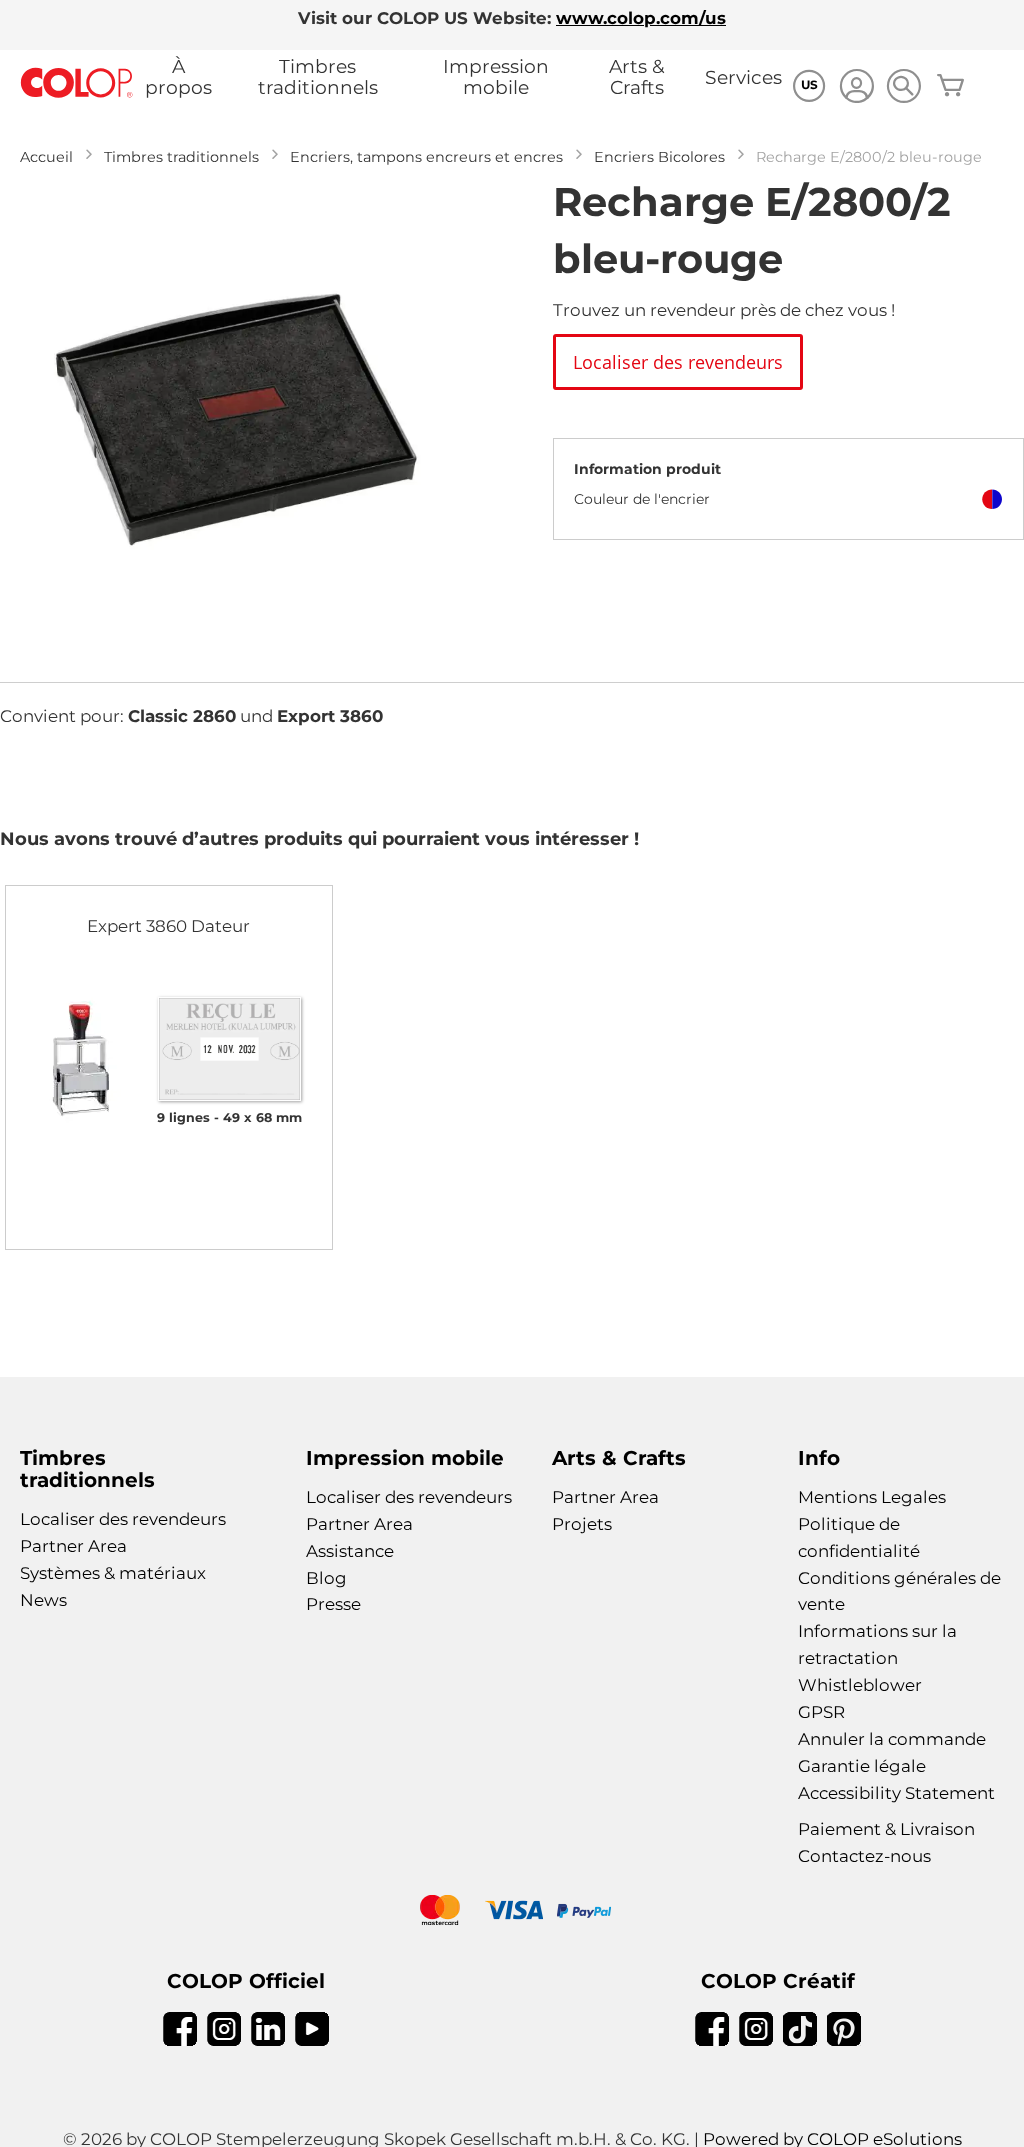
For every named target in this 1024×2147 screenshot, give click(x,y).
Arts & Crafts (637, 77)
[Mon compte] (856, 88)
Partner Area (73, 1546)
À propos (178, 77)
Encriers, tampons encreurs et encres (426, 157)
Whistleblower (860, 1685)
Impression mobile (496, 77)
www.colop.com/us (641, 18)
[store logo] (77, 83)
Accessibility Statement (896, 1793)
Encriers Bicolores (659, 157)
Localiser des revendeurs (123, 1519)
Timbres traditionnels (318, 77)
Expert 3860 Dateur (168, 926)
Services (743, 77)
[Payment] (512, 1912)
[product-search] (903, 85)
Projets (582, 1524)
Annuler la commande (892, 1739)
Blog (326, 1578)
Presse (333, 1604)
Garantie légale (862, 1766)
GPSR (821, 1712)
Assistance (350, 1551)
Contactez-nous (864, 1856)
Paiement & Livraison (886, 1829)
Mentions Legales (872, 1497)
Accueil (46, 157)
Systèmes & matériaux (113, 1573)
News (43, 1600)
